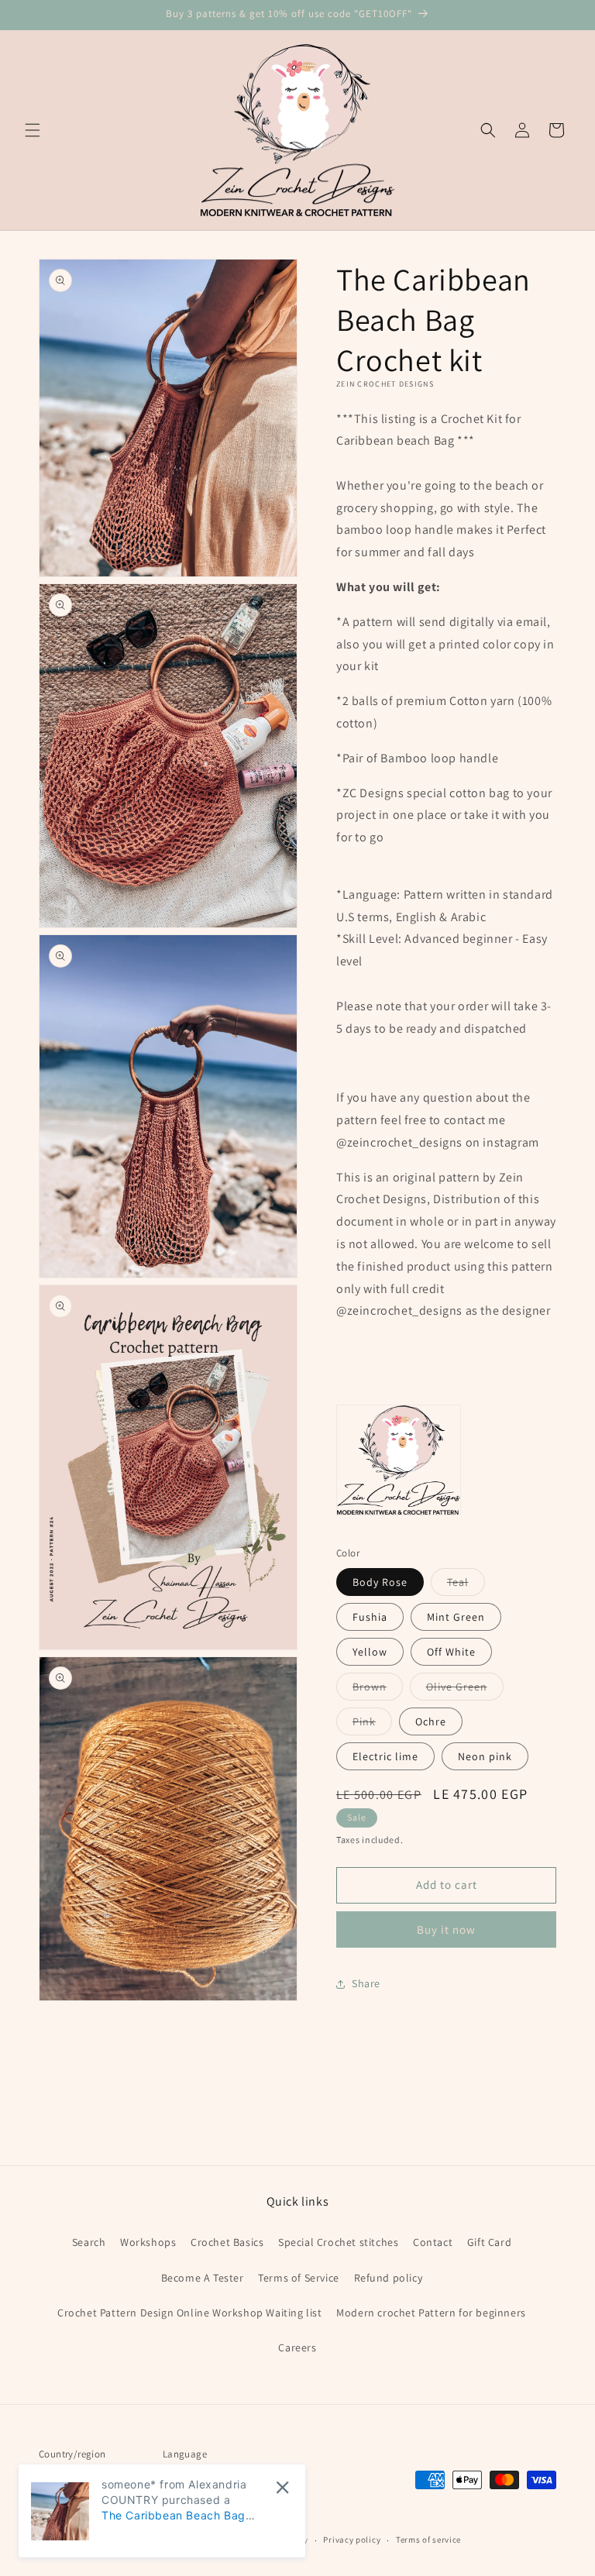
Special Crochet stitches (338, 2242)
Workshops (148, 2242)
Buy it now (446, 1929)
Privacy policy (352, 2540)
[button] (33, 130)
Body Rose (380, 1582)
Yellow (370, 1652)
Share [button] (366, 1983)
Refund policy (389, 2278)
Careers (297, 2347)
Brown (378, 1690)
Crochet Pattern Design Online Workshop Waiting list (190, 2313)
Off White (451, 1652)
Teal (466, 1585)
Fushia (370, 1617)
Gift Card (489, 2242)
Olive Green (465, 1690)
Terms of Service (299, 2278)
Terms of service (428, 2540)
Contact (433, 2242)
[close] (282, 2487)
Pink (372, 1725)
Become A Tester (203, 2278)
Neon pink (485, 1756)
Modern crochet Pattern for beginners (431, 2313)
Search (89, 2242)
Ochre (431, 1721)
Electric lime (385, 1756)
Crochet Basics (227, 2242)
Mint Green (456, 1617)
